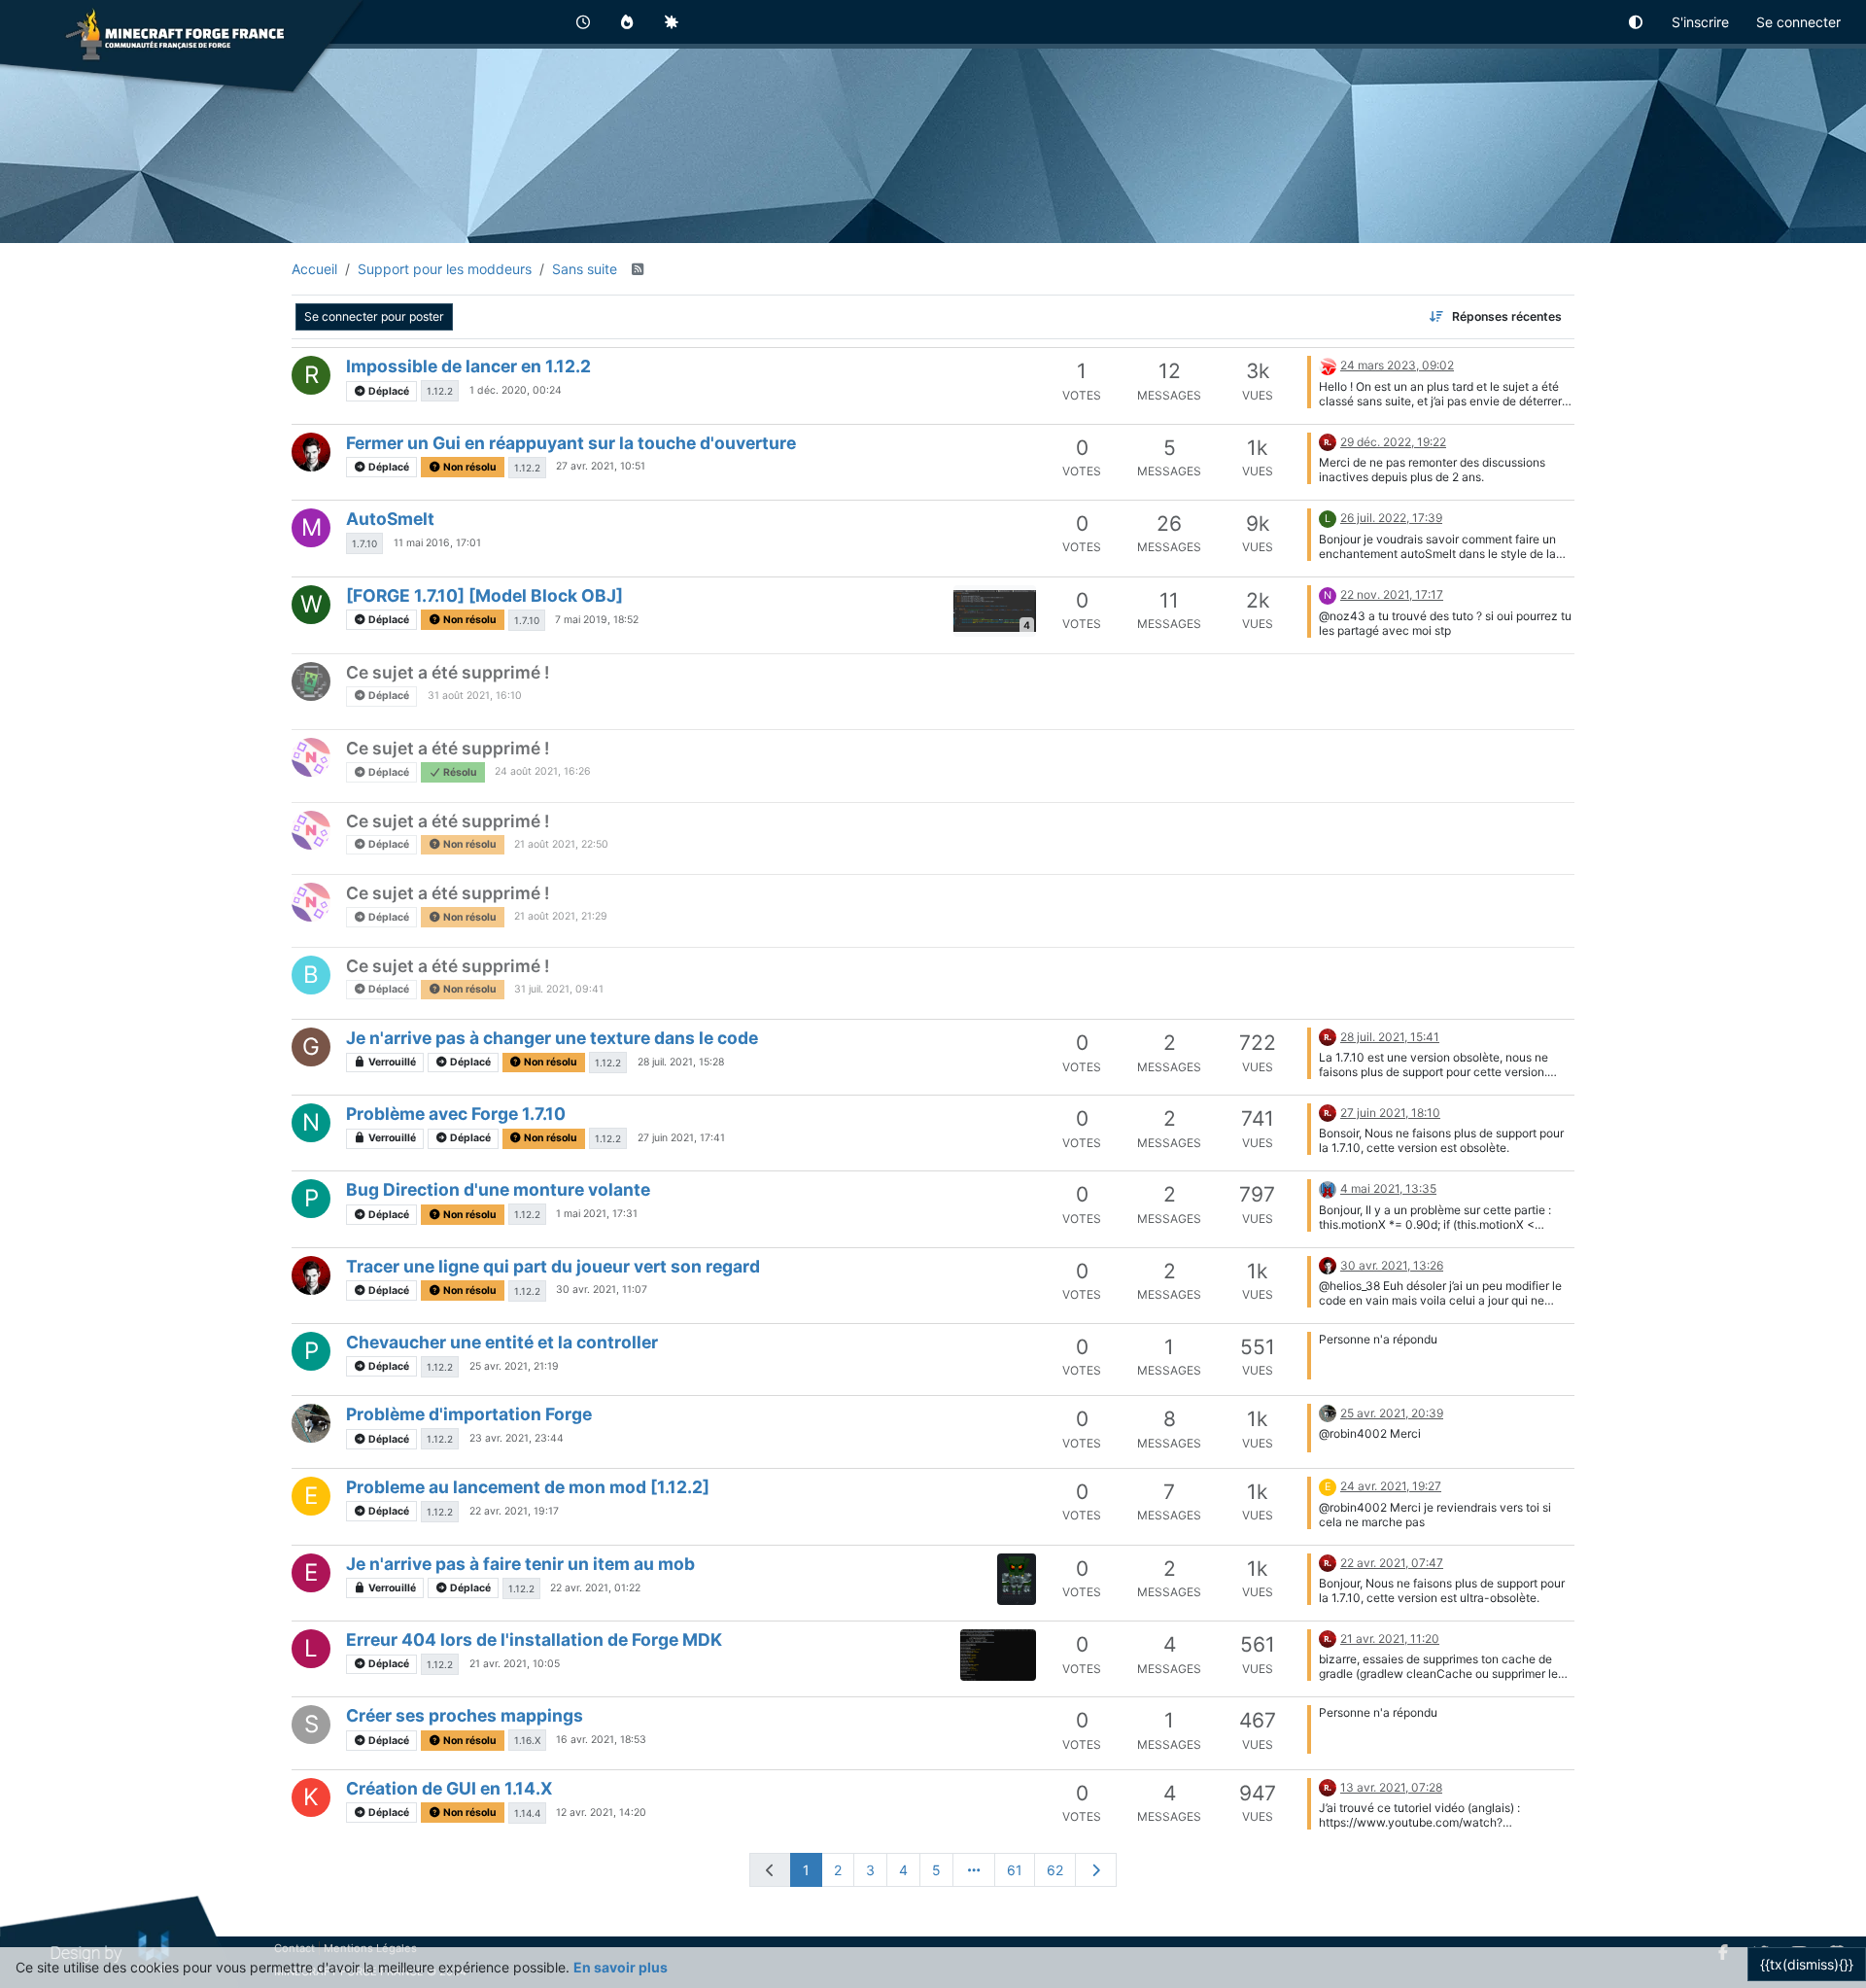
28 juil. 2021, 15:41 (1390, 1037)
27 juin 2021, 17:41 (681, 1138)
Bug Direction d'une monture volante (498, 1189)
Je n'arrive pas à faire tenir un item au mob (520, 1564)
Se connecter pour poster (374, 316)
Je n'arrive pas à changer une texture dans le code (552, 1038)
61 (1015, 1870)
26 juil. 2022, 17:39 (1391, 518)
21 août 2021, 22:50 (561, 844)
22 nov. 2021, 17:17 (1392, 594)
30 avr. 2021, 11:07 (602, 1290)
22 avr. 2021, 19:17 (514, 1511)
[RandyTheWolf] (1328, 364)
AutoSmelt (390, 519)
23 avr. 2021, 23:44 (517, 1438)
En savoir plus (621, 1967)
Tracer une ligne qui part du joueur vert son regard (553, 1266)
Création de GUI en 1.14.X (449, 1788)
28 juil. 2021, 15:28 (681, 1062)
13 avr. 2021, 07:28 (1391, 1787)
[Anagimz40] (311, 681)
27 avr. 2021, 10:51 (601, 466)
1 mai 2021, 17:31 (597, 1214)
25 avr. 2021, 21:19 (514, 1366)
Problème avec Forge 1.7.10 (456, 1114)
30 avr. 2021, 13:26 (1392, 1265)
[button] (1637, 22)
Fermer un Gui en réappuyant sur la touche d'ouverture (571, 443)
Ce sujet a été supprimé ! (448, 672)
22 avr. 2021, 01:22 (595, 1588)
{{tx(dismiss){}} (1807, 1964)
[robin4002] (1328, 441)
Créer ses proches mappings (465, 1715)
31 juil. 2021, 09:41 (559, 989)
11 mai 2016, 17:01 (437, 543)
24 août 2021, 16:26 (543, 771)
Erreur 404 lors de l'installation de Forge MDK (534, 1639)
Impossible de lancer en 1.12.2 (468, 366)
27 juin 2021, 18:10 (1390, 1113)
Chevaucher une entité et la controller (502, 1342)
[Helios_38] (311, 452)
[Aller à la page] (974, 1870)
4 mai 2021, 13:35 (1388, 1188)
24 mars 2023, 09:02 (1397, 365)
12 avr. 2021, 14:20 (601, 1813)
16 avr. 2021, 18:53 (601, 1740)
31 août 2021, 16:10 (475, 696)
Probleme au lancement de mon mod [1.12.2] (528, 1487)
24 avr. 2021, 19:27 (1391, 1486)
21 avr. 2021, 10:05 (515, 1664)
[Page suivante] (1096, 1870)
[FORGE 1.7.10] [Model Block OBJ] (484, 595)
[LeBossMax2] (1328, 1187)
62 (1055, 1870)
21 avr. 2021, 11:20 (1390, 1639)
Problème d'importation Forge (469, 1414)
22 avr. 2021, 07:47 (1392, 1563)
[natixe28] (311, 757)
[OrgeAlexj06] (311, 1423)
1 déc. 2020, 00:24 (516, 390)
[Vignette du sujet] (1017, 1579)
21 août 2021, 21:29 (561, 916)
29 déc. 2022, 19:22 (1393, 442)
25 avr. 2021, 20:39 (1392, 1413)
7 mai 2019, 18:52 (597, 620)
